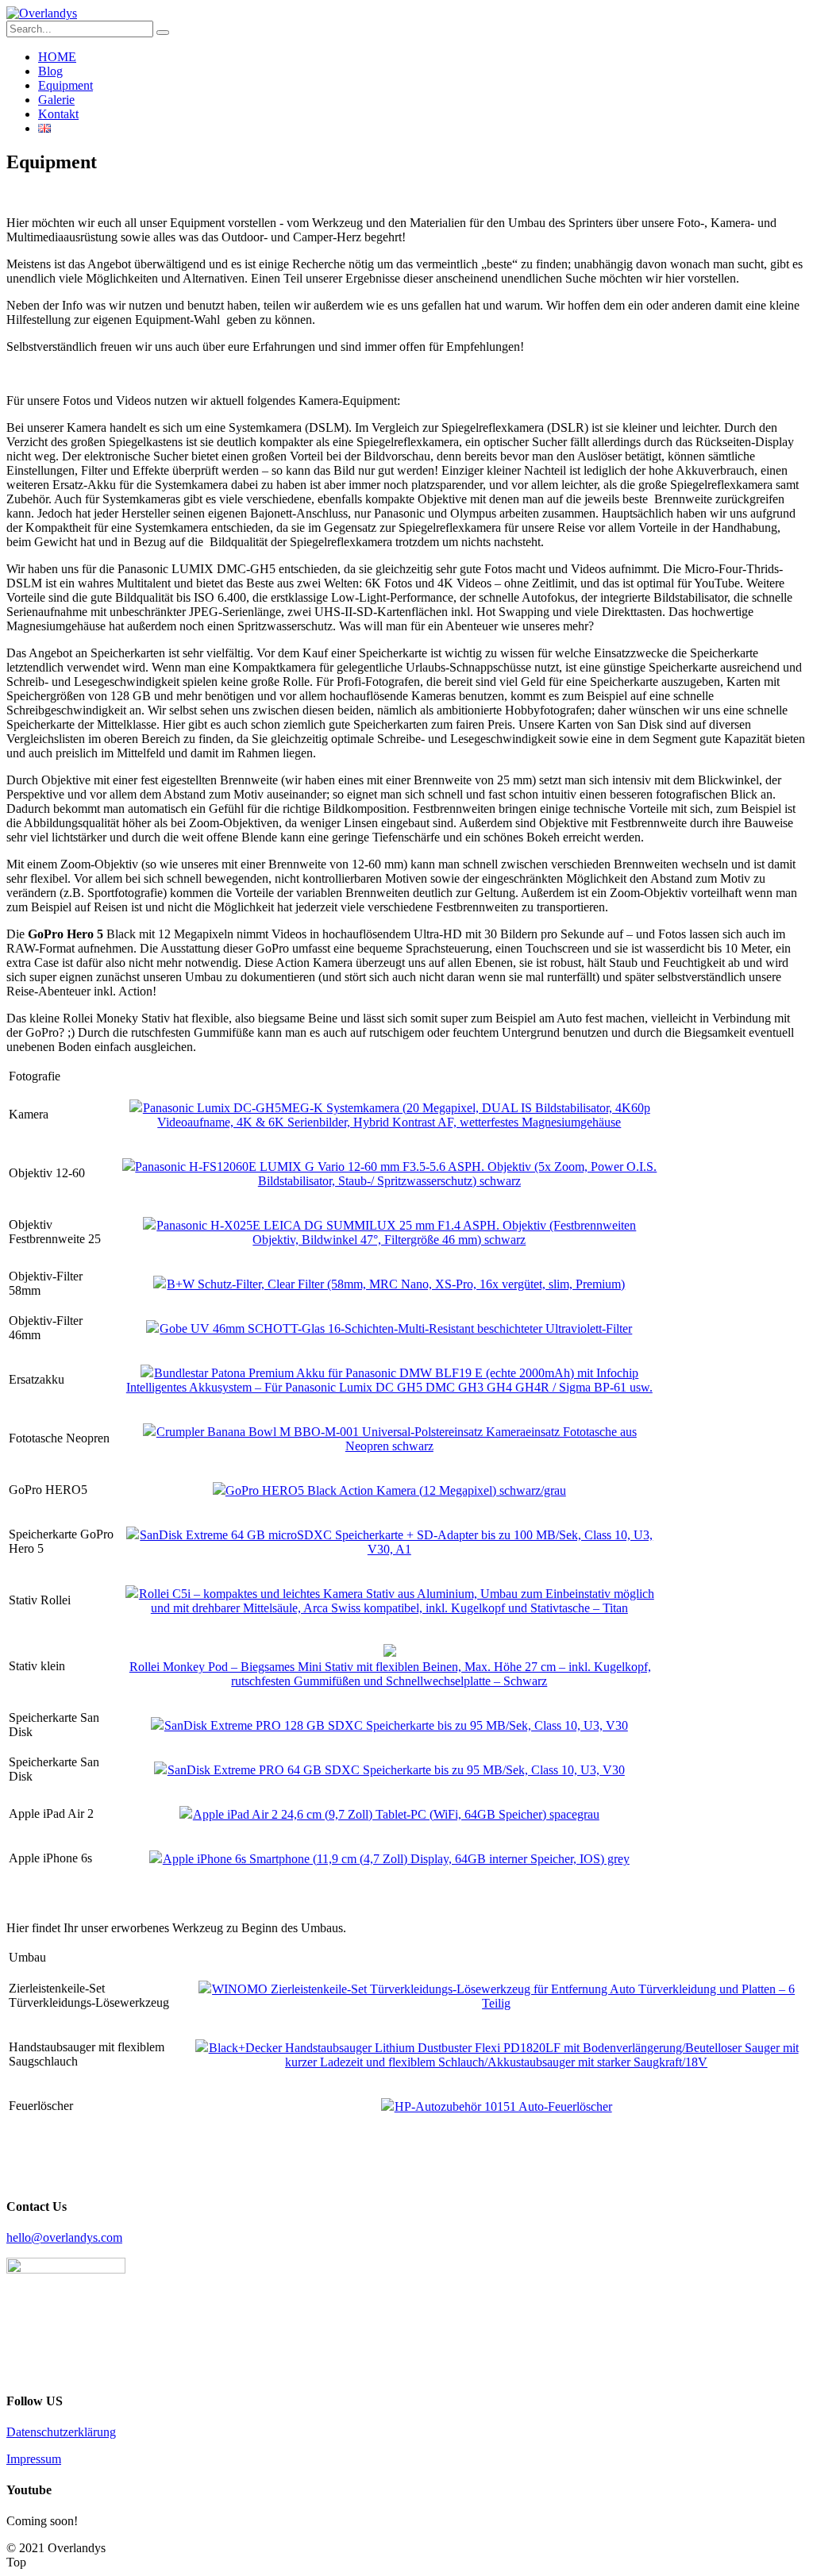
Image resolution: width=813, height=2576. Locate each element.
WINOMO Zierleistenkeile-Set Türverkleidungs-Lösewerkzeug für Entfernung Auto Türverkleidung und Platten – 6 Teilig (503, 1996)
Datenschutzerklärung (61, 2432)
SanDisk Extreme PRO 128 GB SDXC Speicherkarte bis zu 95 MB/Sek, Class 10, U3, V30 (396, 1725)
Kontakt (58, 114)
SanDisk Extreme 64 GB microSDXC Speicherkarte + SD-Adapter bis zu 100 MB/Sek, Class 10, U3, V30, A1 (396, 1542)
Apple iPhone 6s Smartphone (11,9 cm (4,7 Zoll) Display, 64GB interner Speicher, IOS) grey (396, 1859)
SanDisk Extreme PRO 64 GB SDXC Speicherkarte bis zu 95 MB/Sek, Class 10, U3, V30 (396, 1770)
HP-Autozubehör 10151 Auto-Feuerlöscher (503, 2106)
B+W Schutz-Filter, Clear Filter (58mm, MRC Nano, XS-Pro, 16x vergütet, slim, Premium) (396, 1284)
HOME (57, 57)
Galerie (56, 100)
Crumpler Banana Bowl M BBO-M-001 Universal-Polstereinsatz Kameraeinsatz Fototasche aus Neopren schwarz (397, 1439)
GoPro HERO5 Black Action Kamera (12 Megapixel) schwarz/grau (396, 1490)
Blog (50, 71)
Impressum (34, 2459)
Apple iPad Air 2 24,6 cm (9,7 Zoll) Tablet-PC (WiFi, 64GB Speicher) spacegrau (396, 1814)
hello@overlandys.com (64, 2237)
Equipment (66, 85)
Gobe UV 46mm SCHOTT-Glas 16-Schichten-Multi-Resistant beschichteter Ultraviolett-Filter (396, 1328)
